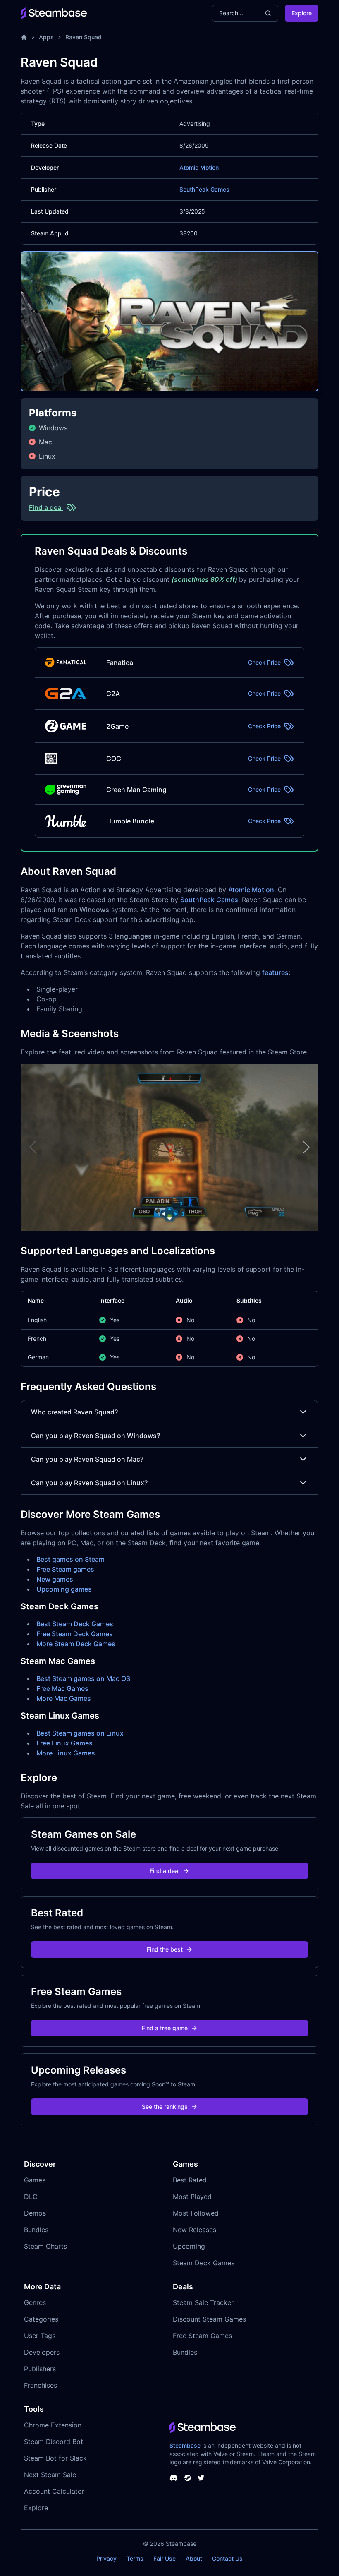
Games (35, 2180)
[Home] (24, 37)
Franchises (41, 2385)
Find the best (165, 1949)
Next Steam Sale (50, 2475)
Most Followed (196, 2213)
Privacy (106, 2558)
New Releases (195, 2230)
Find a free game (165, 2028)
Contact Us (227, 2558)
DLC (31, 2197)
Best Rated (190, 2180)
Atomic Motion (199, 167)
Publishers (40, 2369)
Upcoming (189, 2246)
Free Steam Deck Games (75, 1634)
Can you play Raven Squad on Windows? (95, 1436)
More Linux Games (66, 1753)
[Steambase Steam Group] (188, 2478)
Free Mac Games (62, 1688)
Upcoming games (64, 1589)
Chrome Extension (53, 2425)
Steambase (185, 2445)
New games (55, 1579)
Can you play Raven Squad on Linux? (89, 1483)
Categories (41, 2319)
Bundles (36, 2230)
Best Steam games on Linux (80, 1733)
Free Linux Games (64, 1743)
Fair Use (165, 2558)
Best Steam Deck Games (75, 1624)
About (194, 2558)
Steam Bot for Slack (55, 2458)
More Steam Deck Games (76, 1644)
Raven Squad (84, 37)
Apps (46, 37)
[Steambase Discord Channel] (174, 2478)
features (275, 972)
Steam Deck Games (204, 2263)
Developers (42, 2352)
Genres (35, 2302)
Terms (135, 2558)
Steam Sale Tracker (203, 2302)
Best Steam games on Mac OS (83, 1678)
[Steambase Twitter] (201, 2478)
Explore (302, 13)
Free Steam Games (202, 2336)
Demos (35, 2213)
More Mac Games (64, 1698)
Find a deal (165, 1871)
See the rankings (165, 2107)
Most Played (192, 2197)
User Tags (40, 2336)
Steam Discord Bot (54, 2442)
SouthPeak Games (204, 189)
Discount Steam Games (209, 2319)
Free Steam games (65, 1569)
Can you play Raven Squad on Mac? (87, 1459)
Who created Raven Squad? (74, 1412)
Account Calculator (54, 2491)
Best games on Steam (70, 1559)
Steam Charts (45, 2246)
